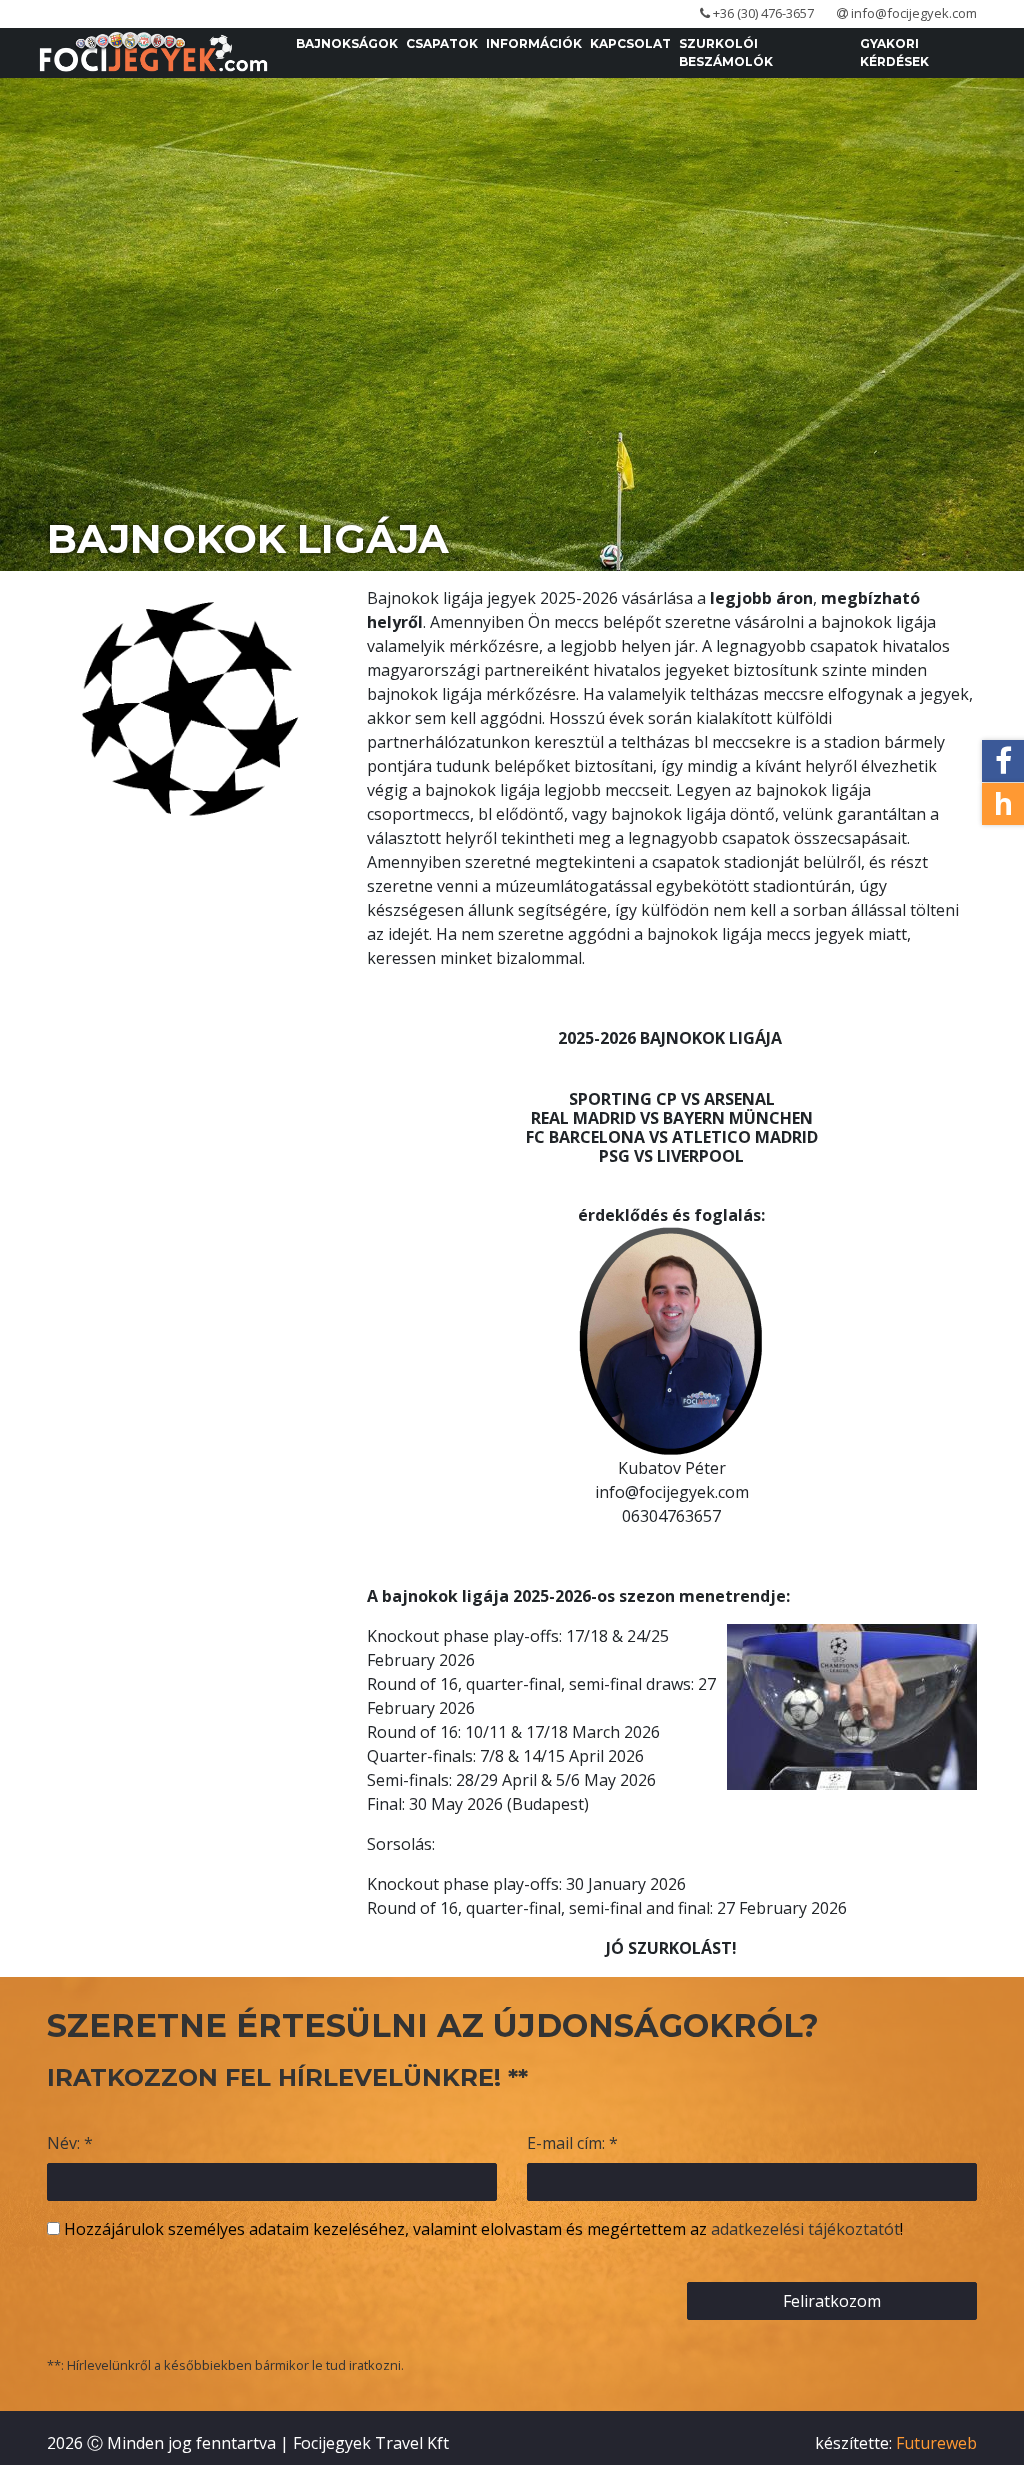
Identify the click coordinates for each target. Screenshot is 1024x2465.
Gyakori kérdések (894, 52)
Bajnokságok (347, 43)
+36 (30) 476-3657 (762, 13)
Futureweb (936, 2443)
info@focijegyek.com (912, 13)
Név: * (70, 2143)
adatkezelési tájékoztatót (805, 2229)
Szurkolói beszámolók (726, 52)
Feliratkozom (832, 2301)
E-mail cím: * (572, 2143)
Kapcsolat (630, 43)
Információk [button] (534, 43)
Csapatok (442, 43)
